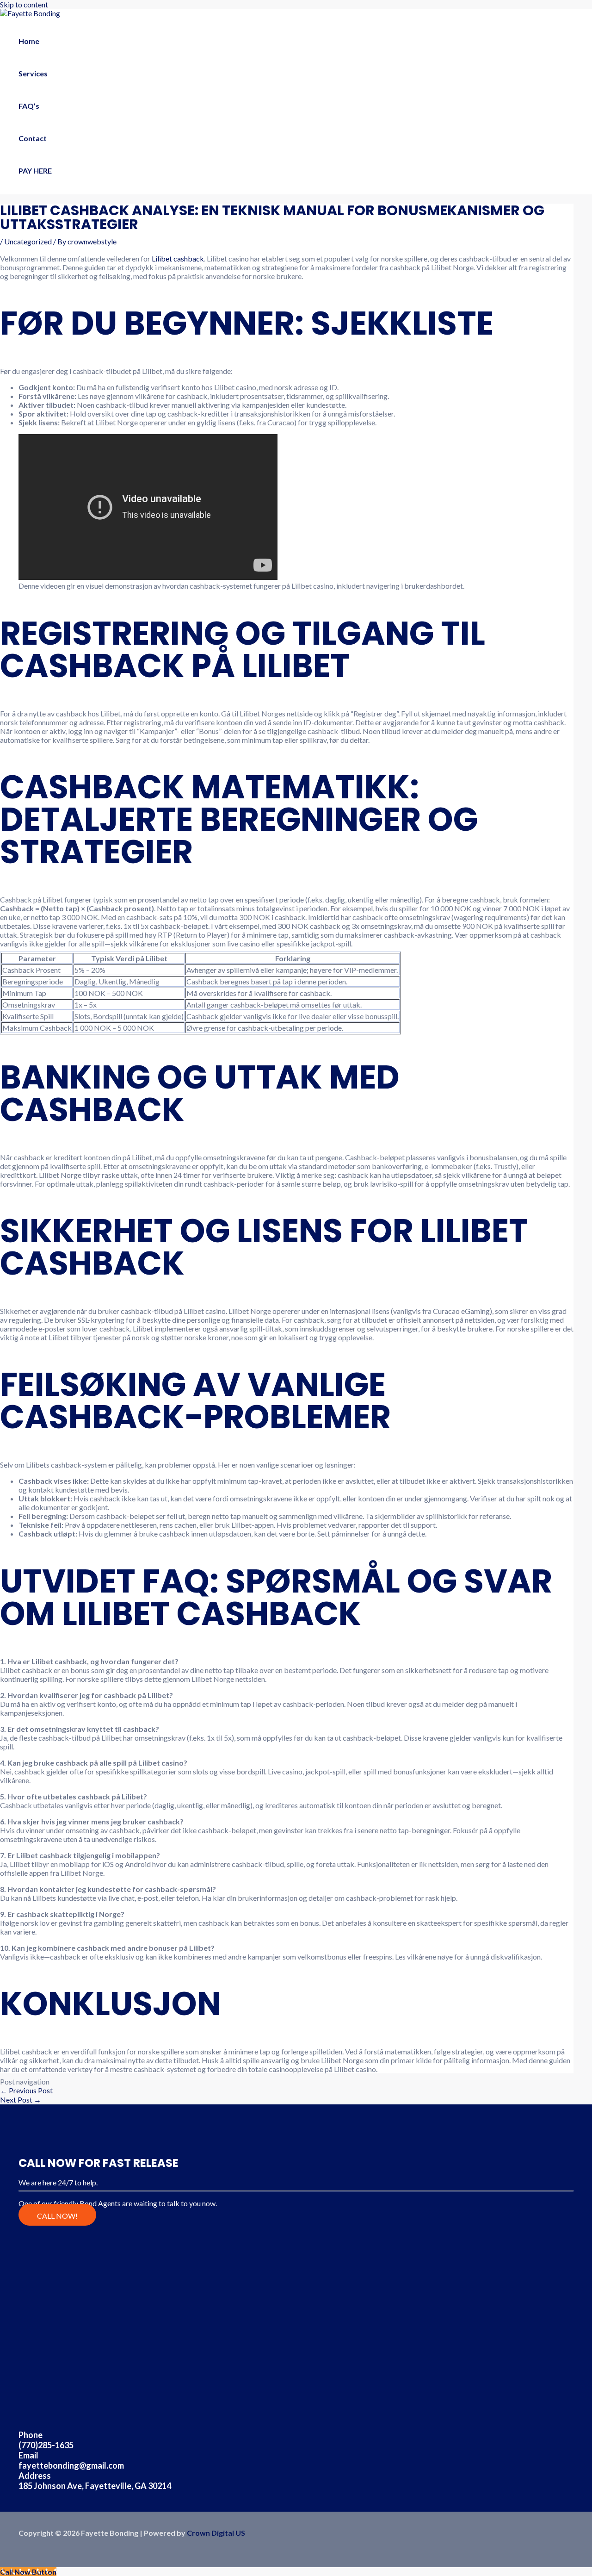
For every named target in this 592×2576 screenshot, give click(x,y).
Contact (33, 138)
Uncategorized (28, 241)
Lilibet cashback (178, 258)
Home (29, 41)
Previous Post (26, 2090)
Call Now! (57, 2216)
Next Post (21, 2100)
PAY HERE (35, 171)
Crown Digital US (216, 2533)
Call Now (544, 16)
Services (33, 73)
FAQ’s (29, 106)
